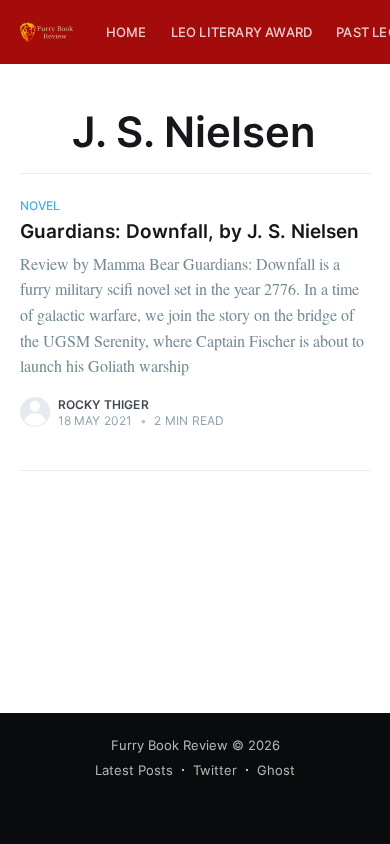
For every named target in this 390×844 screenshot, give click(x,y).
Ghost (276, 770)
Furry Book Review (169, 745)
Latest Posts (134, 770)
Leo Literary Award (242, 32)
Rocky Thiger (103, 404)
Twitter (215, 770)
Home (126, 32)
